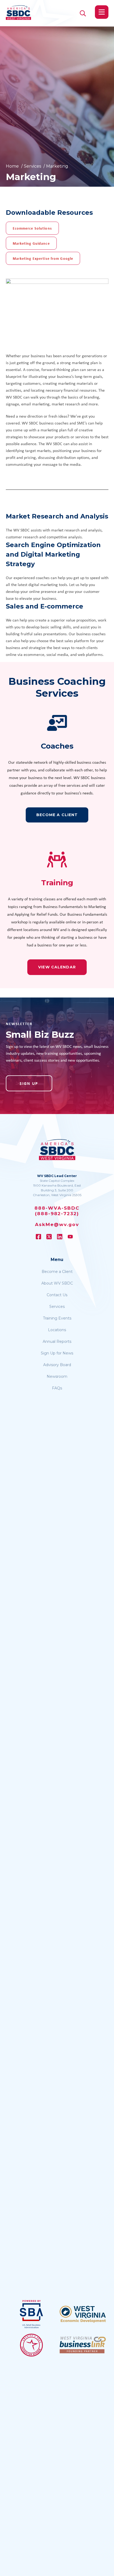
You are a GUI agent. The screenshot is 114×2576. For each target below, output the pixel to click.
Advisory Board (57, 1365)
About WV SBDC (57, 1283)
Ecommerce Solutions (32, 228)
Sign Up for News (57, 1353)
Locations (57, 1330)
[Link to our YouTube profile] (73, 1237)
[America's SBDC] (32, 2345)
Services (57, 1307)
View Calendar (57, 967)
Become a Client (57, 1272)
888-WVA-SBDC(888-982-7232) (57, 1211)
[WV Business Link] (83, 2345)
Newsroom (57, 1376)
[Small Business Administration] (32, 2314)
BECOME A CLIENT (57, 815)
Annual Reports (57, 1341)
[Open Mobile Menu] (102, 12)
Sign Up (29, 1083)
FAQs (57, 1388)
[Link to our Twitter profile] (52, 1237)
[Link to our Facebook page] (41, 1237)
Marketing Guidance (31, 243)
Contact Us (57, 1295)
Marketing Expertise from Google (43, 258)
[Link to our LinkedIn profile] (62, 1237)
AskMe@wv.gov (57, 1224)
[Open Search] (83, 13)
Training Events (57, 1318)
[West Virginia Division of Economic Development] (83, 2314)
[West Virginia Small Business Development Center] (18, 13)
